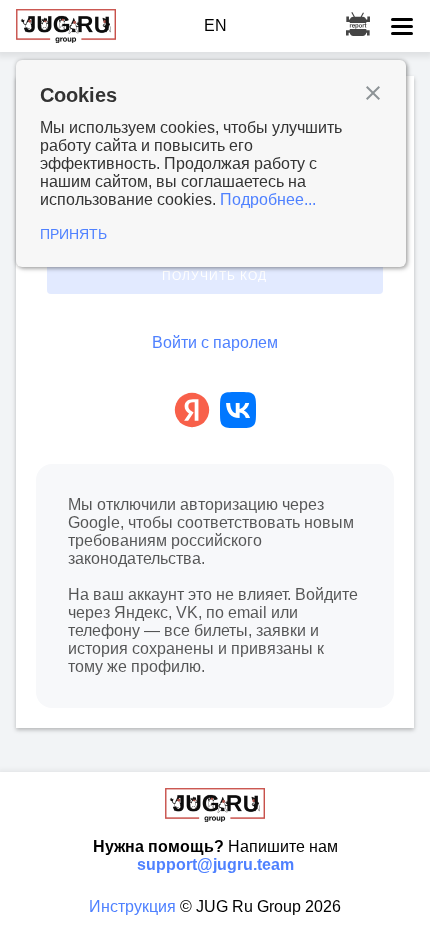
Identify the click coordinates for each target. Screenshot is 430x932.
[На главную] (66, 26)
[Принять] (211, 163)
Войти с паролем (215, 342)
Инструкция (134, 906)
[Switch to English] (215, 26)
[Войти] (192, 412)
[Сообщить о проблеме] (358, 26)
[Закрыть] (373, 95)
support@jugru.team (215, 864)
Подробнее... (268, 199)
